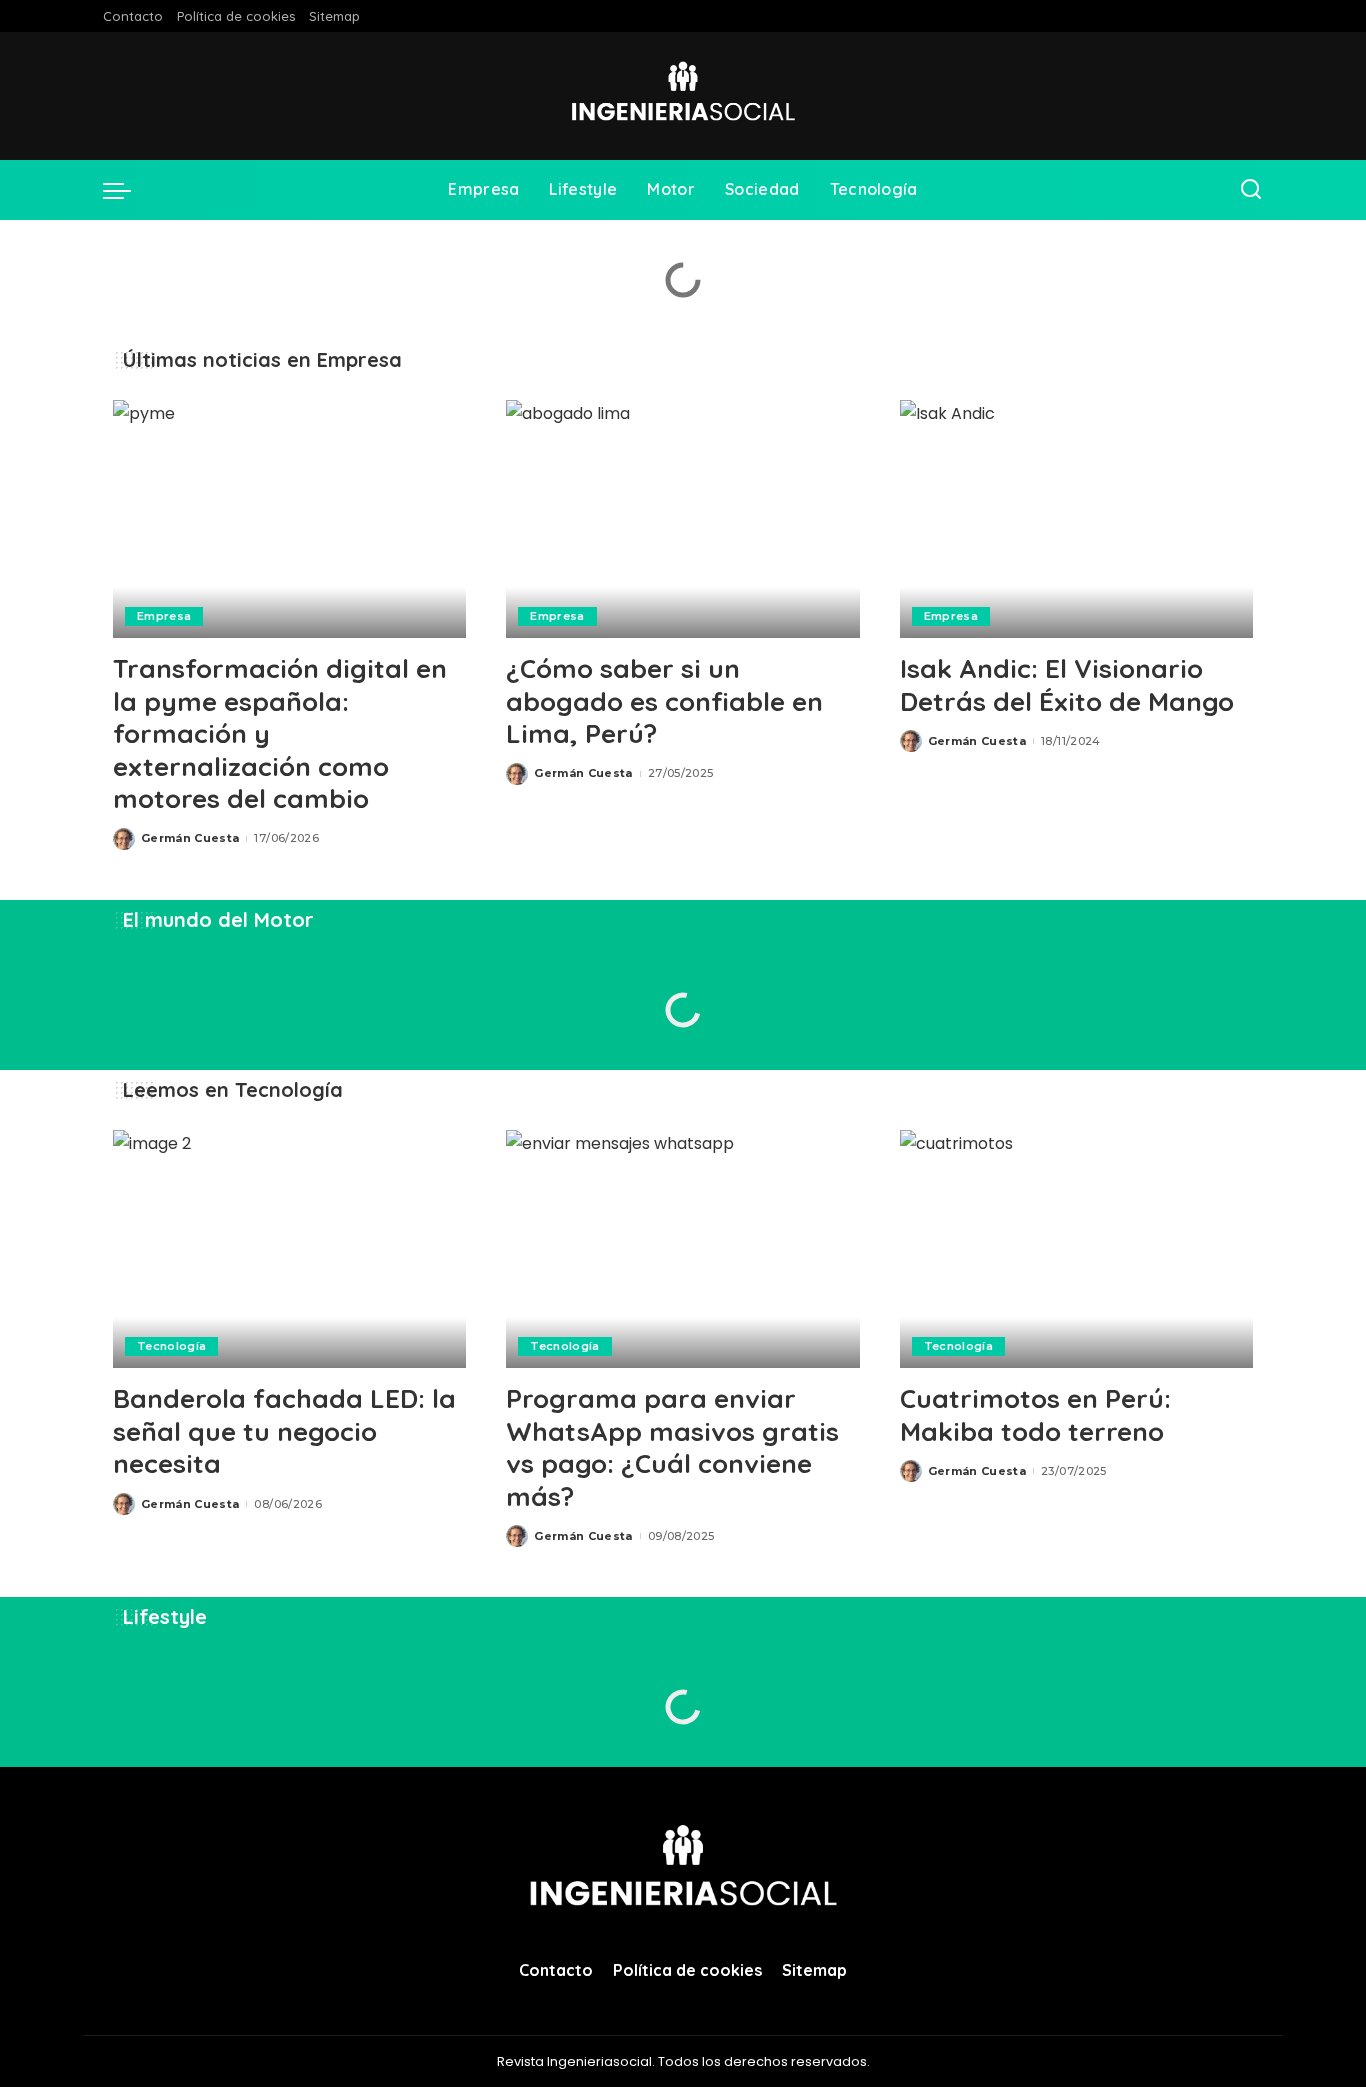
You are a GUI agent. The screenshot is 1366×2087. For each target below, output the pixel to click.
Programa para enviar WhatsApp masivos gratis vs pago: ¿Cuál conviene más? (672, 1447)
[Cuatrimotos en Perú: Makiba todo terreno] (1076, 1249)
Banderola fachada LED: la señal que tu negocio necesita (284, 1431)
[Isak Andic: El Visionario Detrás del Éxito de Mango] (1076, 519)
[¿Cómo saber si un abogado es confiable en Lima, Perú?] (682, 519)
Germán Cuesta (190, 838)
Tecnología (171, 1346)
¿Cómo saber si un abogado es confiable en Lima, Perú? (664, 701)
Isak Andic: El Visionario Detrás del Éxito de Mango (1067, 685)
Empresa (164, 616)
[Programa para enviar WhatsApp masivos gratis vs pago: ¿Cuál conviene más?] (682, 1249)
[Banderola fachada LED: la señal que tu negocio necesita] (289, 1249)
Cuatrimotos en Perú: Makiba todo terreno (1035, 1415)
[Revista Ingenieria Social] (683, 96)
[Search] (1251, 190)
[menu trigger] (127, 190)
